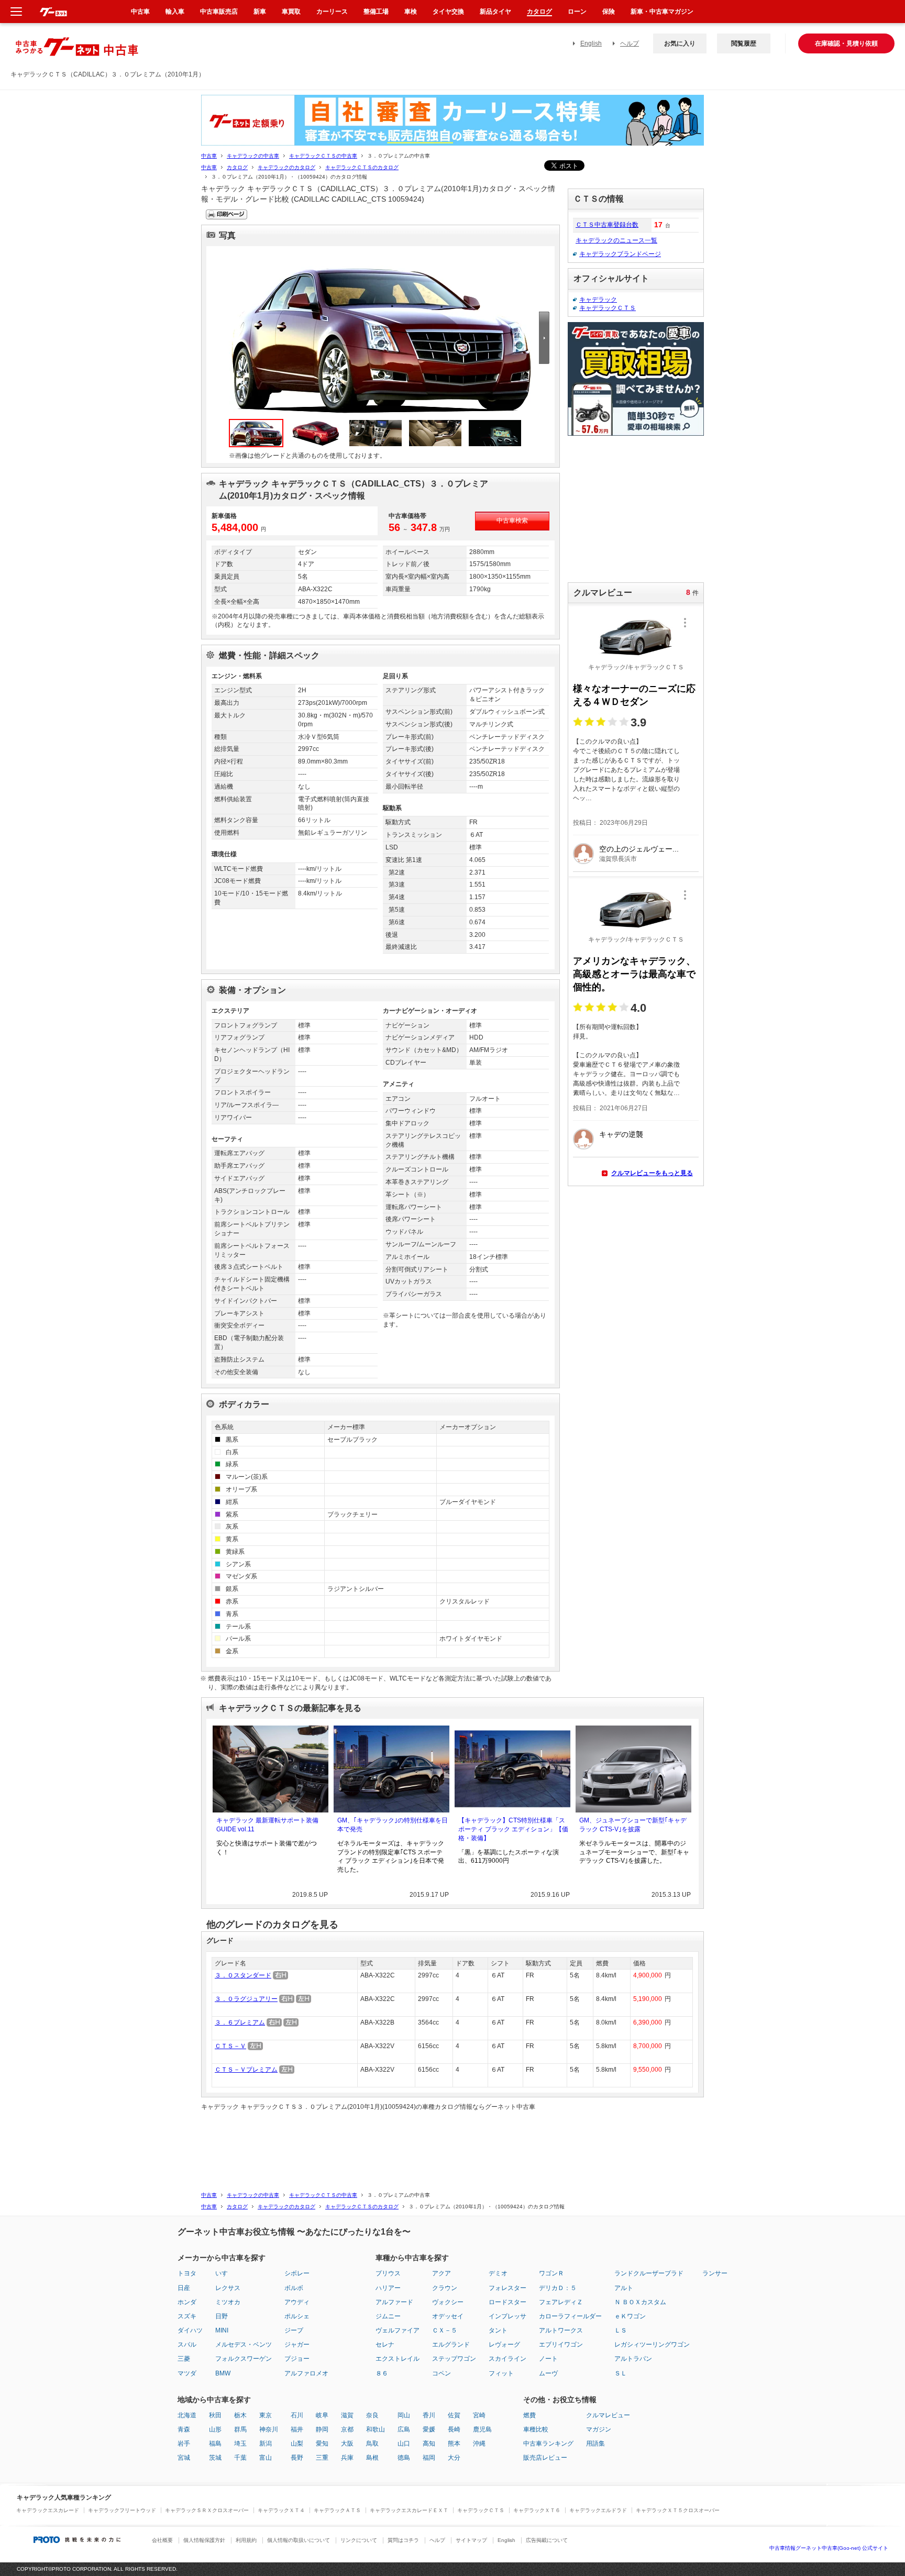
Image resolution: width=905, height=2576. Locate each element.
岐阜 (322, 2415)
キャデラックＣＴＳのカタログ (362, 167)
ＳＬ (621, 2373)
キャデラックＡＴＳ (337, 2510)
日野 (222, 2316)
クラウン (445, 2288)
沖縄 (479, 2444)
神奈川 (269, 2429)
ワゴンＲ (551, 2273)
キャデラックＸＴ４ (281, 2510)
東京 (266, 2415)
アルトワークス (561, 2330)
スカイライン (507, 2359)
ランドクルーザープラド (649, 2273)
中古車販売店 (219, 12)
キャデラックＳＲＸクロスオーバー (207, 2510)
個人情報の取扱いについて (299, 2540)
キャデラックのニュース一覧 (616, 240)
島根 (372, 2458)
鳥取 (372, 2444)
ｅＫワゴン (630, 2316)
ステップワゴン (454, 2359)
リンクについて (359, 2540)
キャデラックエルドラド (598, 2510)
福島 (215, 2444)
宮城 (184, 2458)
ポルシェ (297, 2316)
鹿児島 (482, 2429)
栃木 (240, 2415)
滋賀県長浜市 (618, 859)
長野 (297, 2458)
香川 (429, 2415)
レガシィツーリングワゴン (652, 2345)
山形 (215, 2429)
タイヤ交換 (448, 12)
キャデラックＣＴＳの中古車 (323, 156)
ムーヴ (548, 2373)
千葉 (240, 2458)
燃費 (529, 2415)
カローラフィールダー (570, 2316)
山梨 (297, 2444)
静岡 (322, 2429)
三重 (322, 2458)
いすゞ (225, 2273)
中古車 (209, 156)
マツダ (187, 2373)
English (591, 43)
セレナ (385, 2345)
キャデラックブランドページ (620, 254)
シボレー (297, 2273)
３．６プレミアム (240, 2022)
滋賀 (347, 2415)
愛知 (322, 2444)
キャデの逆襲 (621, 1134)
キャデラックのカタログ (286, 167)
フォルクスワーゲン (244, 2359)
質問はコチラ (403, 2540)
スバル (187, 2345)
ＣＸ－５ (445, 2330)
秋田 (215, 2415)
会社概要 (162, 2540)
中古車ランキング (548, 2444)
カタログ (237, 167)
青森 (184, 2429)
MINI (222, 2330)
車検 (411, 12)
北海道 (187, 2415)
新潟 (266, 2444)
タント (498, 2330)
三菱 (184, 2359)
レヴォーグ (504, 2345)
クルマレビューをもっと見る (652, 1173)
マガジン (599, 2429)
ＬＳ (621, 2330)
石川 (297, 2415)
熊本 (454, 2444)
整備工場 (376, 12)
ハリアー (388, 2288)
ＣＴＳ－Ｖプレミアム (246, 2070)
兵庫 (347, 2458)
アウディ (297, 2302)
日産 (184, 2288)
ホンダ (187, 2302)
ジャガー (297, 2345)
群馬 (240, 2429)
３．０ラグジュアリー (246, 1999)
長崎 (454, 2429)
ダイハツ (190, 2330)
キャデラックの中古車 (253, 156)
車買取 (291, 12)
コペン (442, 2373)
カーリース (332, 12)
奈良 (372, 2415)
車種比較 (536, 2429)
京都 (347, 2429)
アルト (624, 2288)
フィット (501, 2373)
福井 (297, 2429)
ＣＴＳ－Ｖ (230, 2046)
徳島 (404, 2458)
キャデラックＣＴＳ (608, 308)
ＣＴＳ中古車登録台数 (607, 225)
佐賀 (454, 2415)
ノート (548, 2359)
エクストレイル (398, 2359)
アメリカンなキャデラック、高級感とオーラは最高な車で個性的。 (634, 974)
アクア (442, 2273)
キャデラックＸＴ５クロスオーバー (678, 2510)
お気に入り (680, 43)
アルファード (394, 2302)
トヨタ (187, 2273)
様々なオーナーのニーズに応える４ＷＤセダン (634, 695)
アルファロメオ (306, 2373)
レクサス (228, 2288)
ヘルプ (630, 43)
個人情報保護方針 (204, 2540)
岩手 (184, 2444)
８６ (382, 2373)
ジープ (294, 2330)
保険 (609, 12)
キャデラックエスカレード (48, 2510)
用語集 (595, 2444)
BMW (223, 2373)
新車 (260, 12)
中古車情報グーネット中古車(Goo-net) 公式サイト (829, 2548)
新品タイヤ (495, 12)
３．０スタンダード (243, 1975)
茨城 (215, 2458)
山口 (404, 2444)
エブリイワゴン (561, 2345)
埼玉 (240, 2444)
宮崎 (479, 2415)
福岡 (429, 2458)
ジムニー (388, 2316)
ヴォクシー (448, 2302)
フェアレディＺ (561, 2302)
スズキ (187, 2316)
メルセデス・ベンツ (244, 2345)
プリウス (388, 2273)
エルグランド (451, 2345)
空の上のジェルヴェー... (639, 849)
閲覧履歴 (744, 43)
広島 (404, 2429)
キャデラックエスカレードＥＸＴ (409, 2510)
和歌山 (376, 2429)
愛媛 (429, 2429)
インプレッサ (507, 2316)
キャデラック (598, 300)
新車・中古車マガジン (662, 12)
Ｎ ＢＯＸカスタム (640, 2302)
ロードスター (507, 2302)
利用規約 (246, 2540)
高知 (429, 2444)
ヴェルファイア (398, 2330)
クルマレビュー (608, 2415)
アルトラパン (633, 2359)
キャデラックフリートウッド (122, 2510)
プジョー (297, 2359)
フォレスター (507, 2288)
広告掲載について (547, 2540)
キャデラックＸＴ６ (537, 2510)
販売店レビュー (545, 2458)
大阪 (347, 2444)
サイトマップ (471, 2540)
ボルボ (294, 2288)
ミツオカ (228, 2302)
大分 (454, 2458)
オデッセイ (448, 2316)
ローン (577, 12)
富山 (266, 2458)
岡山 (404, 2415)
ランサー (715, 2273)
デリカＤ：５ (558, 2288)
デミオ (498, 2273)
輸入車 (175, 12)
